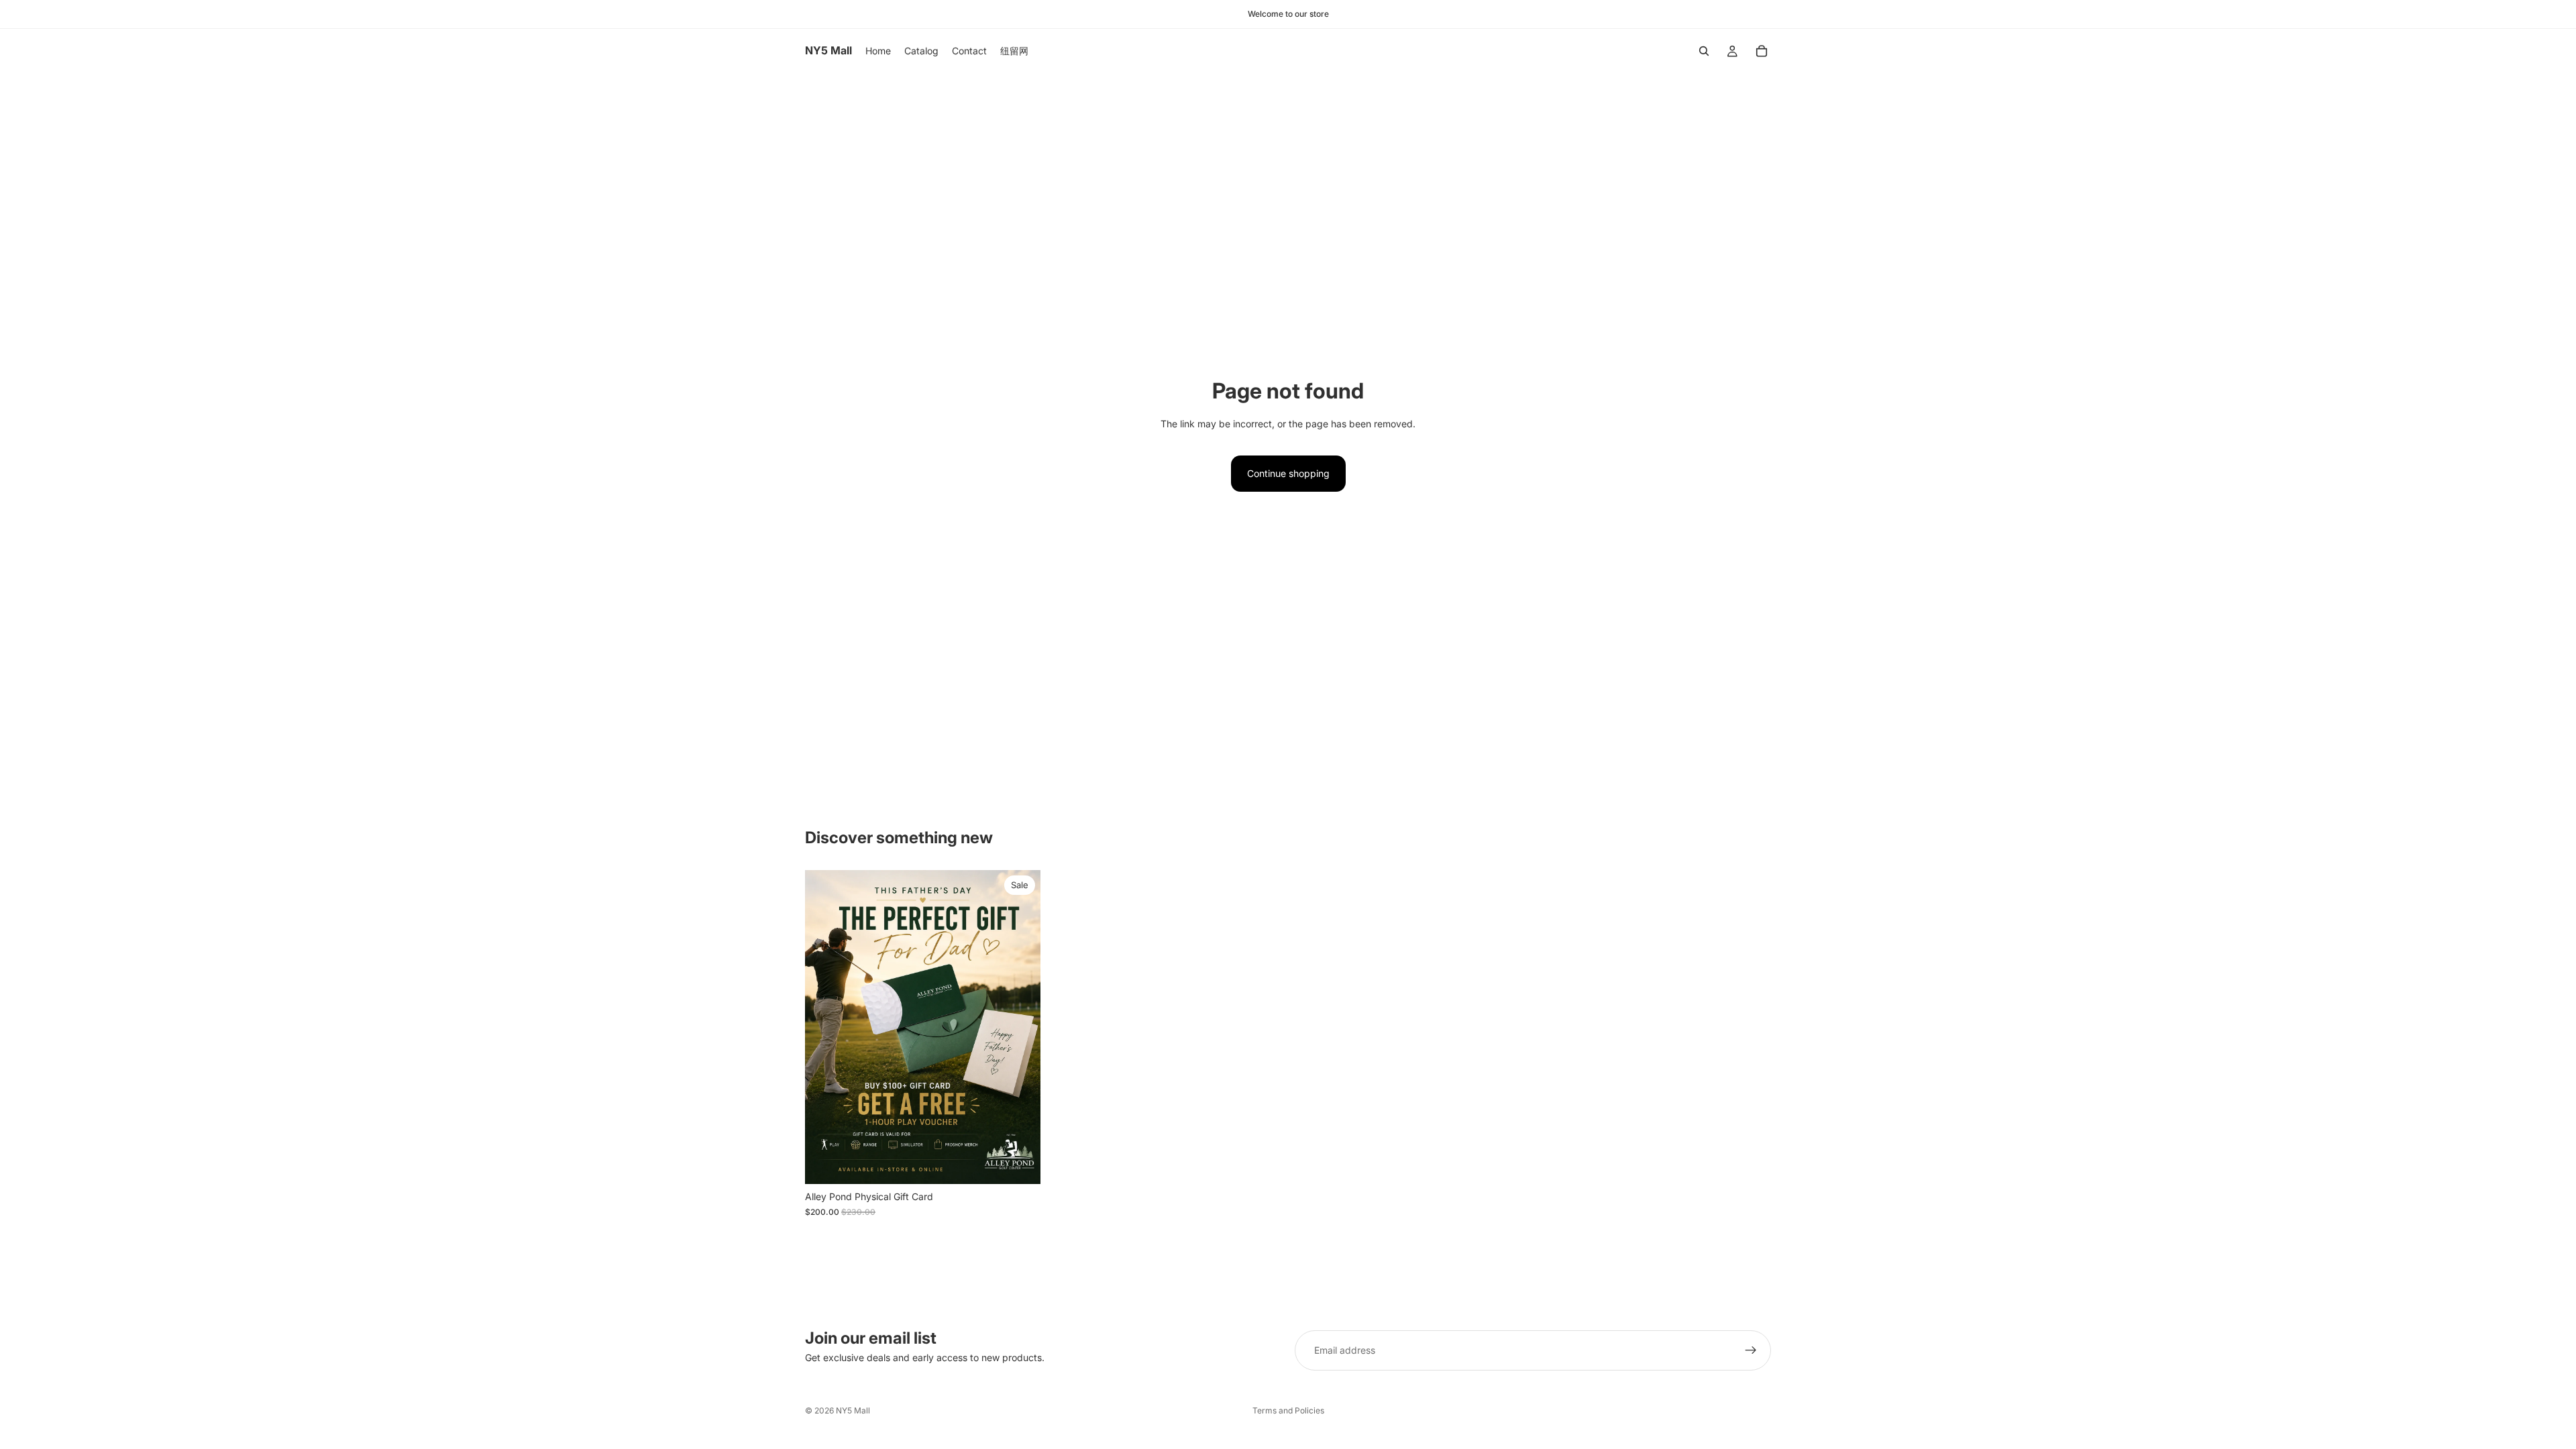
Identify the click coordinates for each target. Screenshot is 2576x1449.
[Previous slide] (825, 1027)
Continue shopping (1288, 473)
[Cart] (1762, 51)
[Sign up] (1751, 1350)
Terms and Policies (1288, 1410)
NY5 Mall (853, 1410)
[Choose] (1020, 1164)
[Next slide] (1020, 1027)
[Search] (1704, 51)
